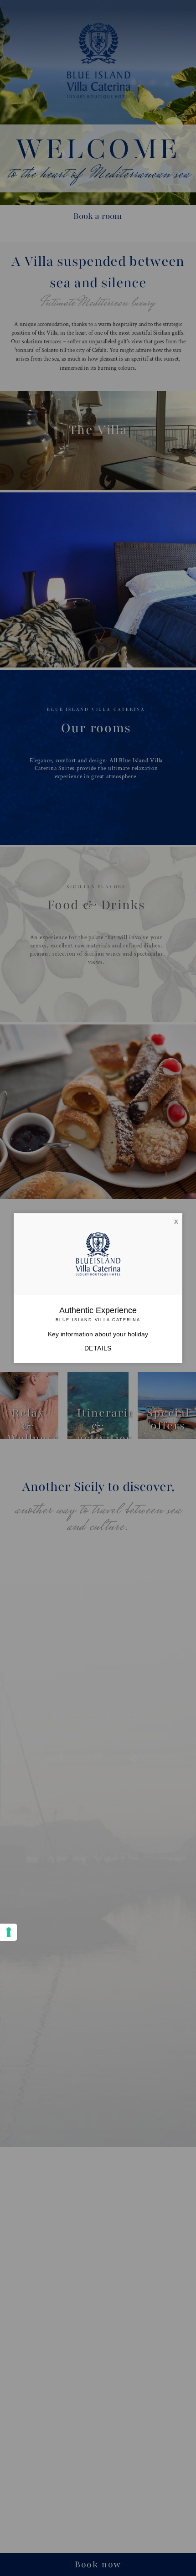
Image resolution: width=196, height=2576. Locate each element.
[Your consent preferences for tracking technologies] (9, 1932)
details (98, 1348)
